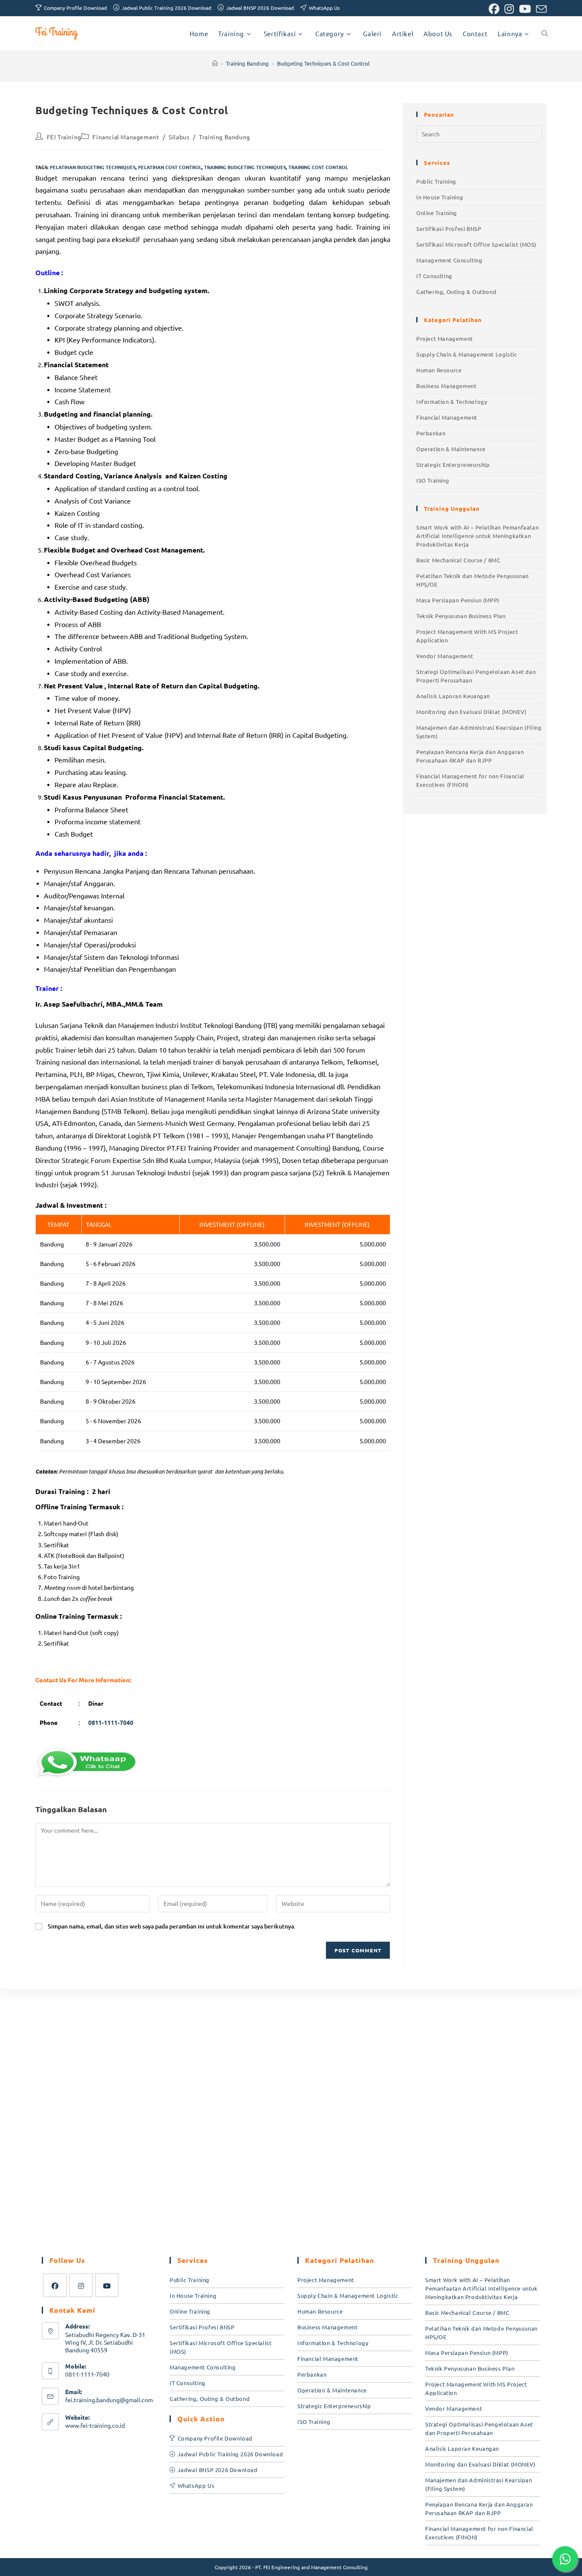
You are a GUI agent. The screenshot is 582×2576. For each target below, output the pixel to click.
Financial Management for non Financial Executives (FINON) (470, 780)
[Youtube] (107, 2285)
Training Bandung (225, 137)
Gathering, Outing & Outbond (456, 292)
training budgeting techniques (245, 167)
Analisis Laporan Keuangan (453, 696)
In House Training (440, 197)
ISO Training (433, 480)
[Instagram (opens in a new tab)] (509, 9)
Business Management (446, 386)
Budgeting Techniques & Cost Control (323, 63)
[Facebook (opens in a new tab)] (494, 9)
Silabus (179, 137)
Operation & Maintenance (451, 449)
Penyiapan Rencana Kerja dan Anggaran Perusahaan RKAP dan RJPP (470, 756)
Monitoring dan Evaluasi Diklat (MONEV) (471, 712)
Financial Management (126, 137)
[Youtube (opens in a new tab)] (525, 9)
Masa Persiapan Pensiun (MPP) (458, 600)
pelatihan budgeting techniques (93, 167)
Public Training (436, 181)
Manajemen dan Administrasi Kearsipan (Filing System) (479, 732)
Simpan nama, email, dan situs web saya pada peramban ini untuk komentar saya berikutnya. (172, 1926)
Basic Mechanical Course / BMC (458, 560)
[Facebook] (55, 2285)
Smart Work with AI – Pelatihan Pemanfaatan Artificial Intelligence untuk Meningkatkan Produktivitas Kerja (477, 536)
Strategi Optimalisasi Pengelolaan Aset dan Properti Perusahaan (476, 676)
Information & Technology (452, 402)
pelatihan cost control (170, 167)
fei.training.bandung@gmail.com (109, 2400)
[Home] (215, 63)
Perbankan (431, 433)
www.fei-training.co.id (95, 2425)
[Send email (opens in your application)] (540, 9)
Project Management (445, 338)
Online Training (437, 213)
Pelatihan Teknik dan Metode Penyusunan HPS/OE (473, 580)
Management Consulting (449, 260)
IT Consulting (434, 276)
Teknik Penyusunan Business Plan (461, 616)
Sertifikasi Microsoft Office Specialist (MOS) (476, 244)
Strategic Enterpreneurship (453, 465)
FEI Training (64, 137)
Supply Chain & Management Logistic (467, 354)
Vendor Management (445, 656)
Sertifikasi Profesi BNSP (449, 229)
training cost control (318, 167)
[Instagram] (81, 2285)
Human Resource (439, 370)
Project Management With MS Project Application (467, 636)
